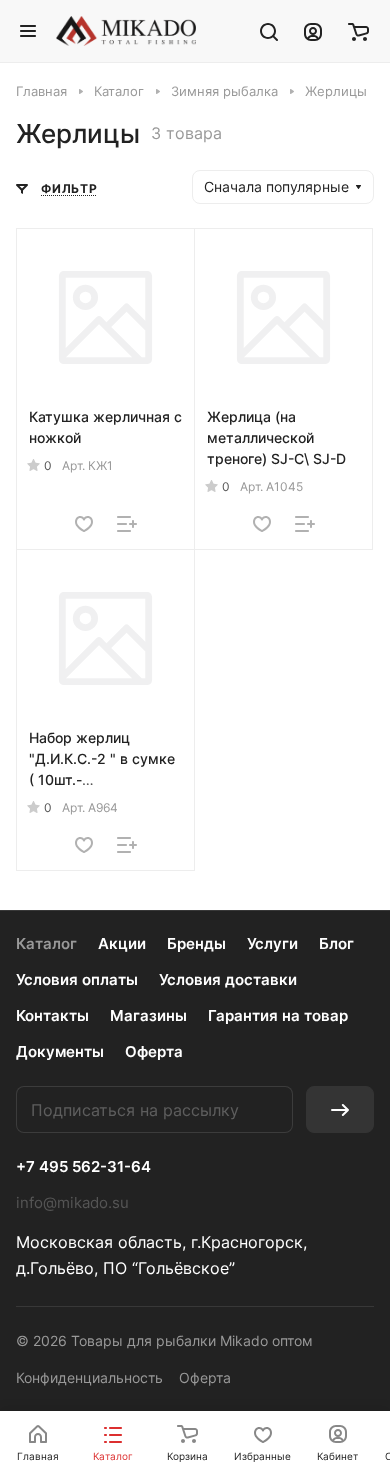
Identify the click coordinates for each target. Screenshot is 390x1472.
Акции (122, 943)
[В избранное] (84, 524)
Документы (60, 1051)
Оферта (154, 1051)
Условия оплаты (77, 979)
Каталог (46, 943)
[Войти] (313, 31)
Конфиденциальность (89, 1377)
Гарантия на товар (278, 1015)
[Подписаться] (340, 1109)
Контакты (52, 1015)
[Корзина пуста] (358, 31)
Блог (336, 943)
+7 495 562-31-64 (83, 1167)
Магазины (148, 1015)
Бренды (196, 943)
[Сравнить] (127, 524)
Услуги (272, 943)
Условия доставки (228, 979)
